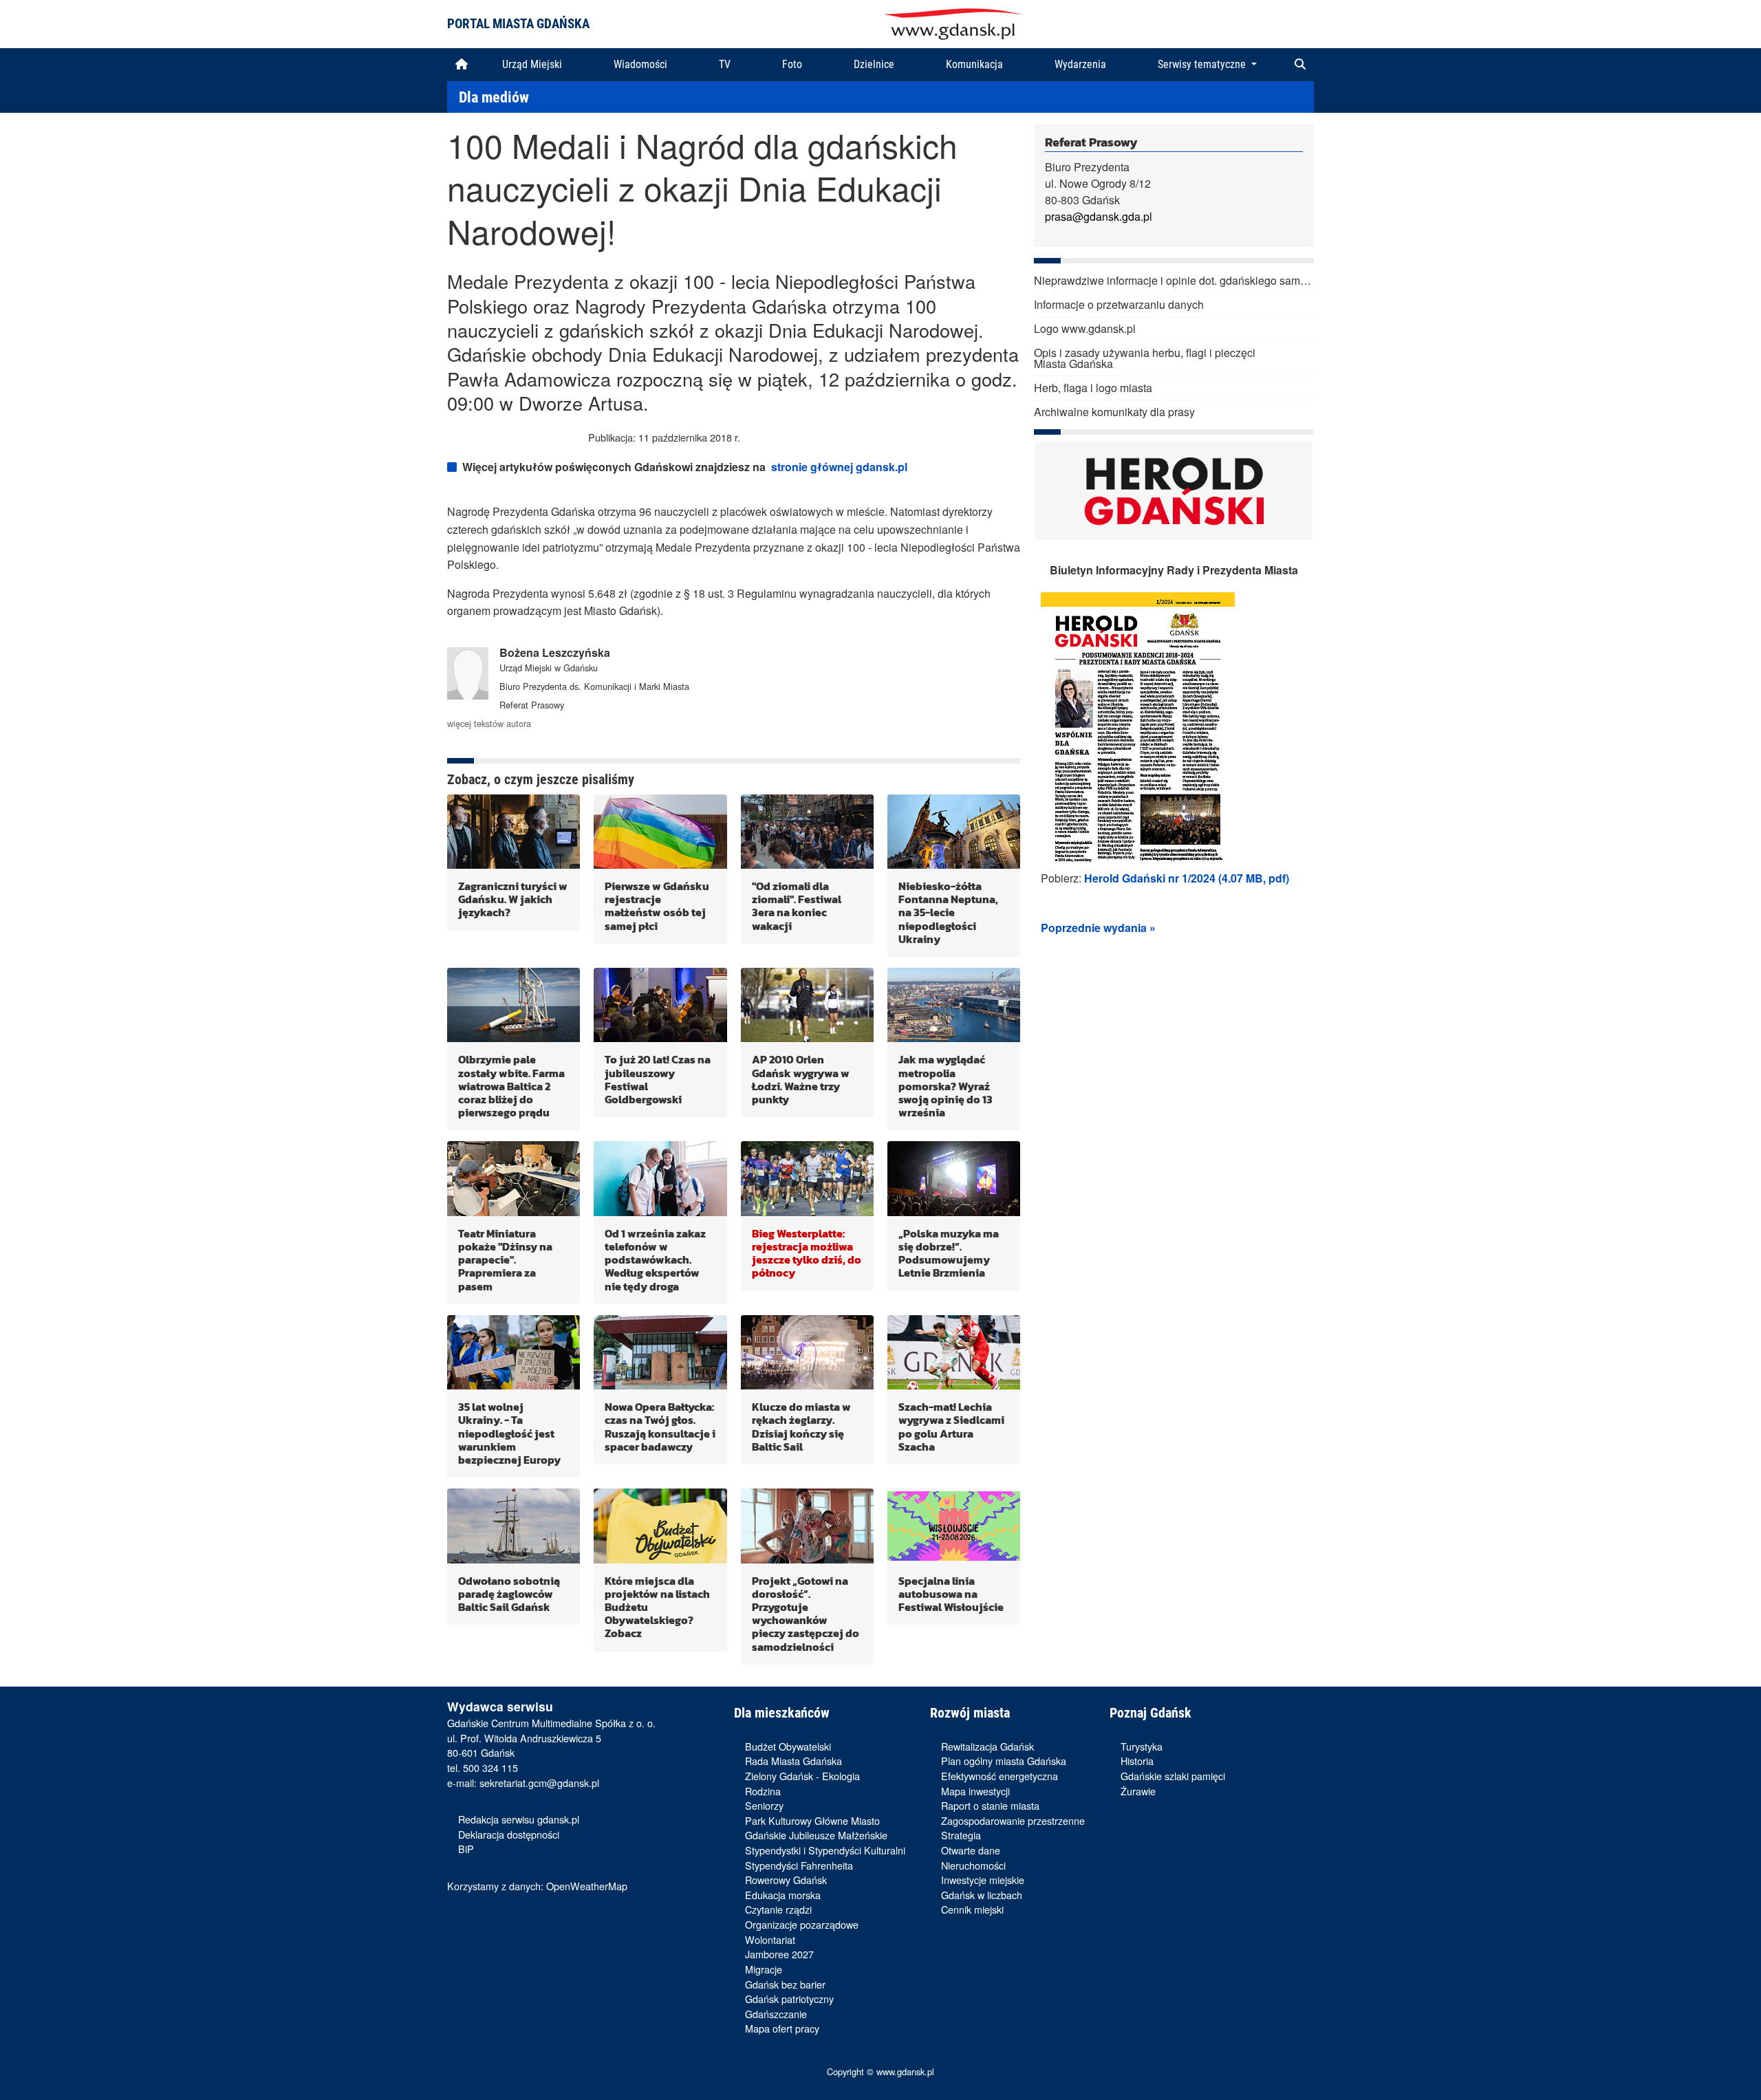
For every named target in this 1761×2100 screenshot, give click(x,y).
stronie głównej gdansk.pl (839, 467)
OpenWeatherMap (587, 1886)
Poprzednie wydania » (1098, 928)
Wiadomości (640, 64)
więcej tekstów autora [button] (489, 723)
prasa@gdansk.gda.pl (1099, 216)
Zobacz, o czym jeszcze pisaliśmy (541, 779)
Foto (792, 64)
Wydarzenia (1080, 64)
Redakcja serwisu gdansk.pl (519, 1819)
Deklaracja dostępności (509, 1834)
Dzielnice (874, 64)
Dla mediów (494, 97)
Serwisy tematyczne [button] (1203, 64)
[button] (1300, 65)
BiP (466, 1849)
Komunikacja (974, 64)
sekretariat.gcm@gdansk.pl (539, 1783)
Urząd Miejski (532, 64)
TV (725, 64)
